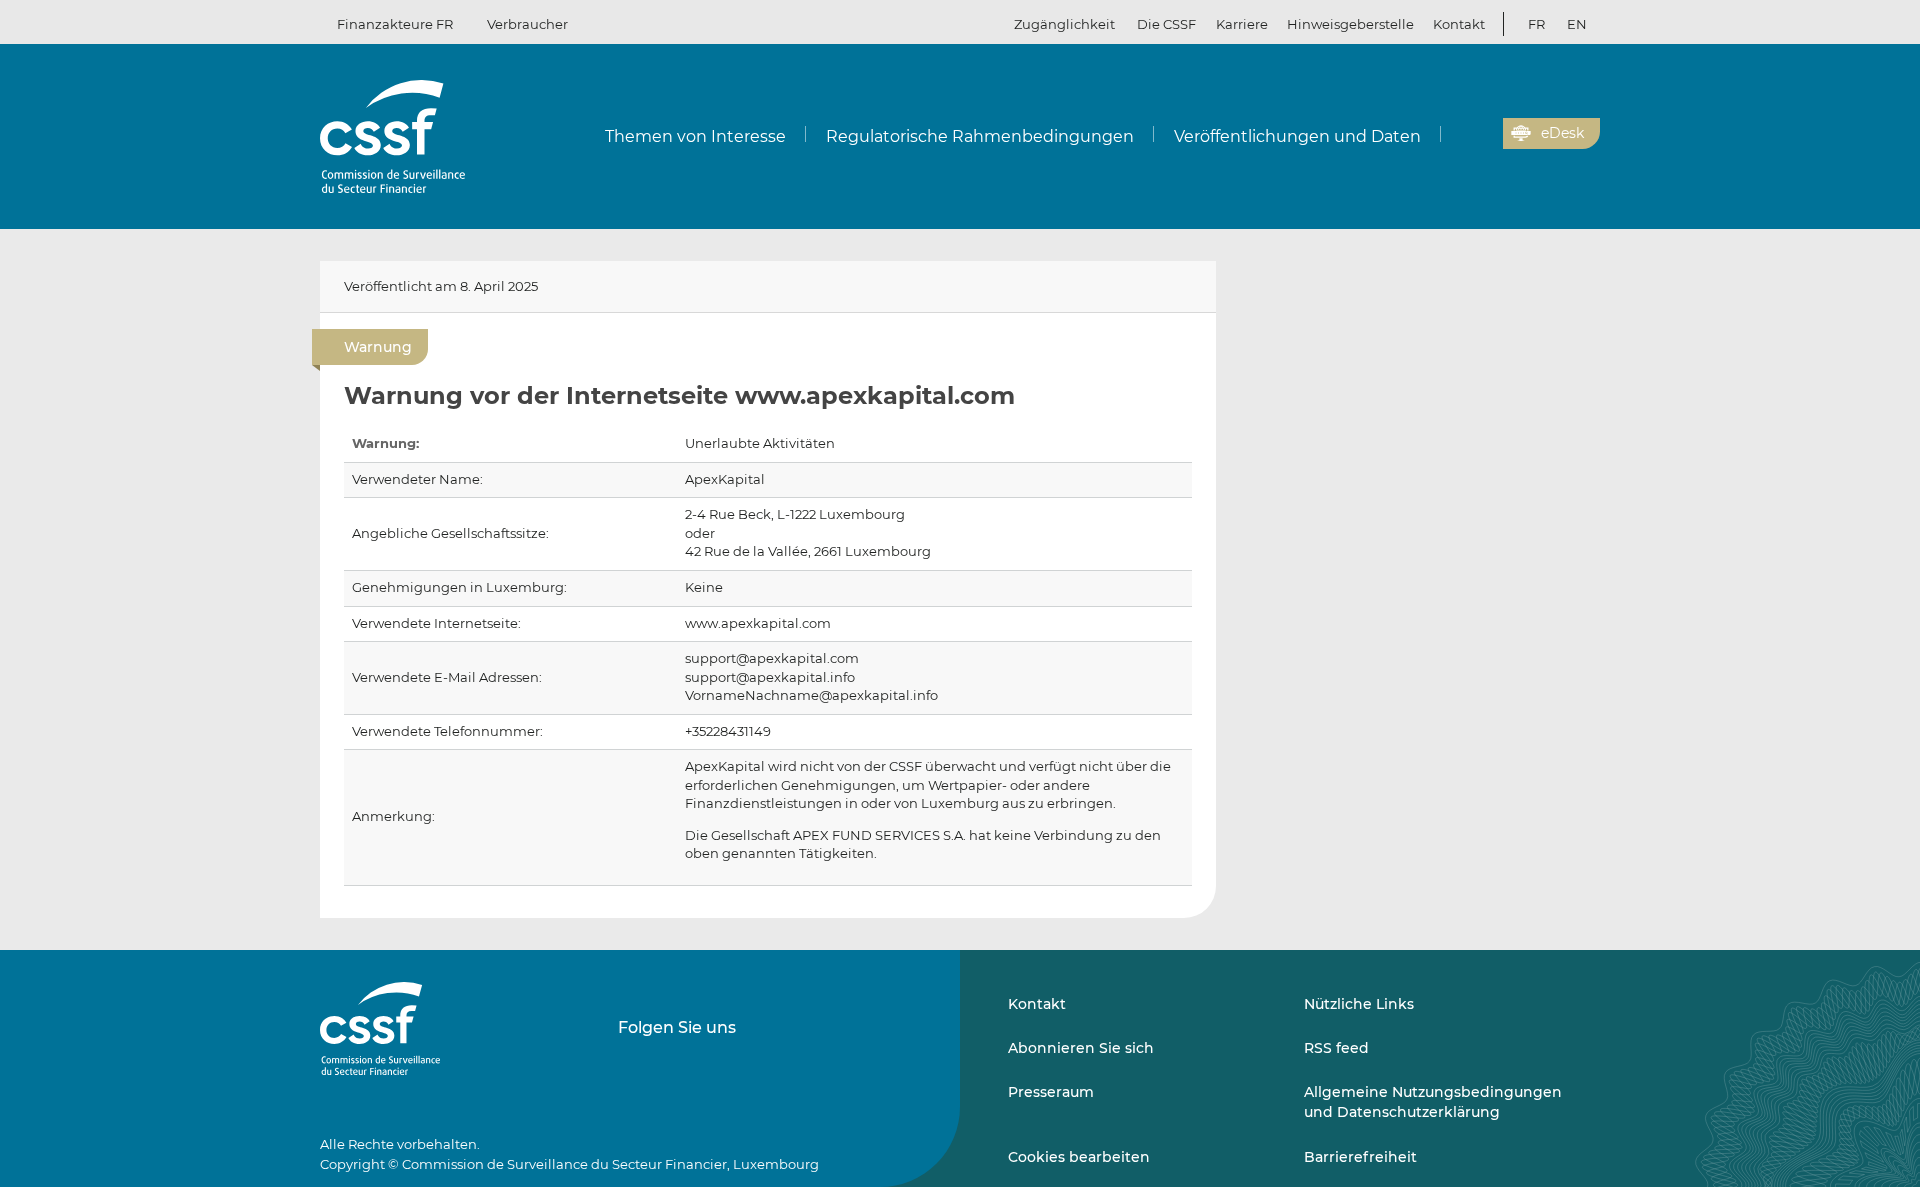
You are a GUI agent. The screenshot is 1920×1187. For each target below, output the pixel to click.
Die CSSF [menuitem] (1166, 24)
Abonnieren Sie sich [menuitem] (1081, 1048)
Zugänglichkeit (1064, 24)
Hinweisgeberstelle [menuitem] (1350, 24)
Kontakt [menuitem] (1459, 24)
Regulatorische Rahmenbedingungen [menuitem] (980, 136)
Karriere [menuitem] (1242, 24)
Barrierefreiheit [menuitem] (1360, 1157)
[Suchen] (1457, 134)
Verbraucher (527, 24)
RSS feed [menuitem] (1336, 1048)
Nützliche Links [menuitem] (1359, 1004)
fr (1536, 24)
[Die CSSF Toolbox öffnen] (1481, 134)
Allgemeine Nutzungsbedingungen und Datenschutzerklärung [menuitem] (1433, 1102)
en (1577, 24)
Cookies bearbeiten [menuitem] (1079, 1157)
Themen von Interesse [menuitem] (695, 136)
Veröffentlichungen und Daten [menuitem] (1297, 136)
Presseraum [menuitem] (1051, 1092)
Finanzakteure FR (395, 24)
